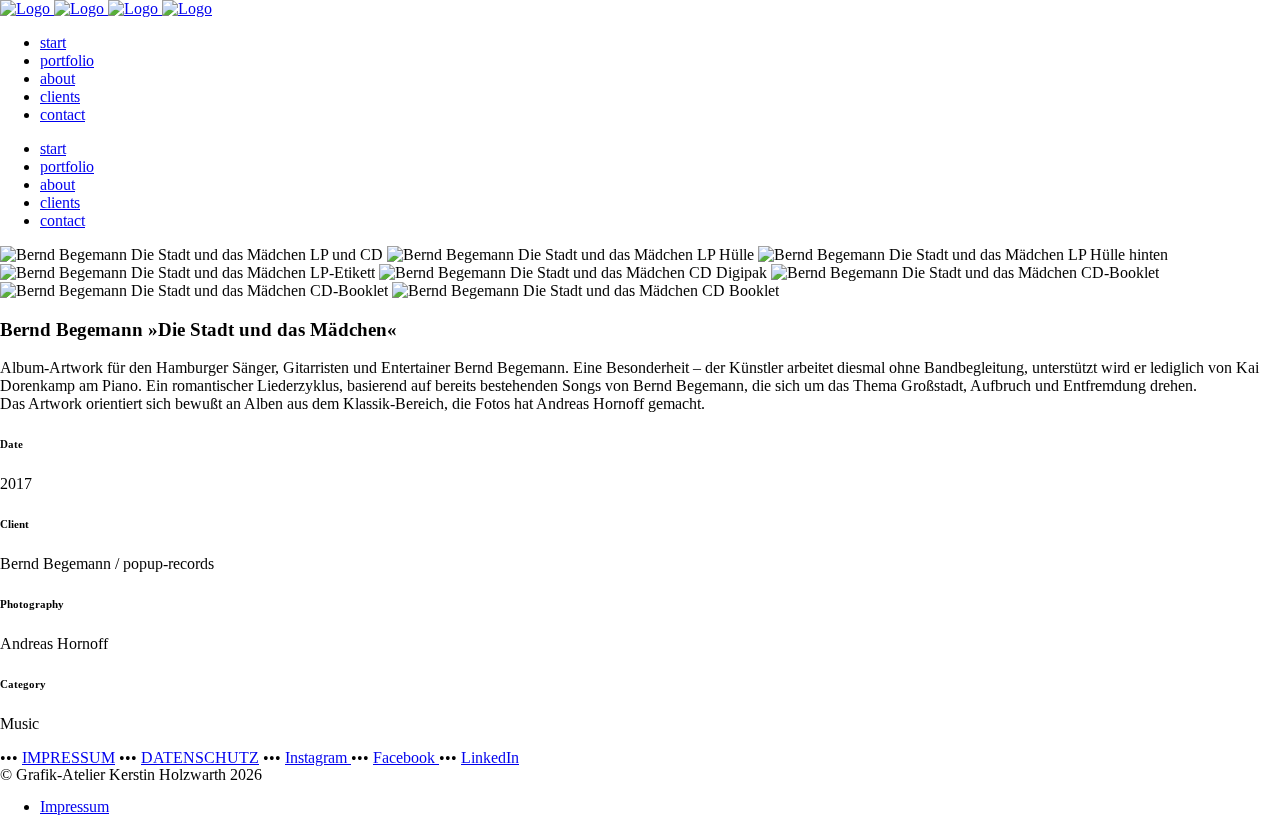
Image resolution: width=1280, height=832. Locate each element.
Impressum (74, 806)
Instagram (318, 757)
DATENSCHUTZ (200, 757)
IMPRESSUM (68, 757)
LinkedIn (490, 757)
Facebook (406, 757)
